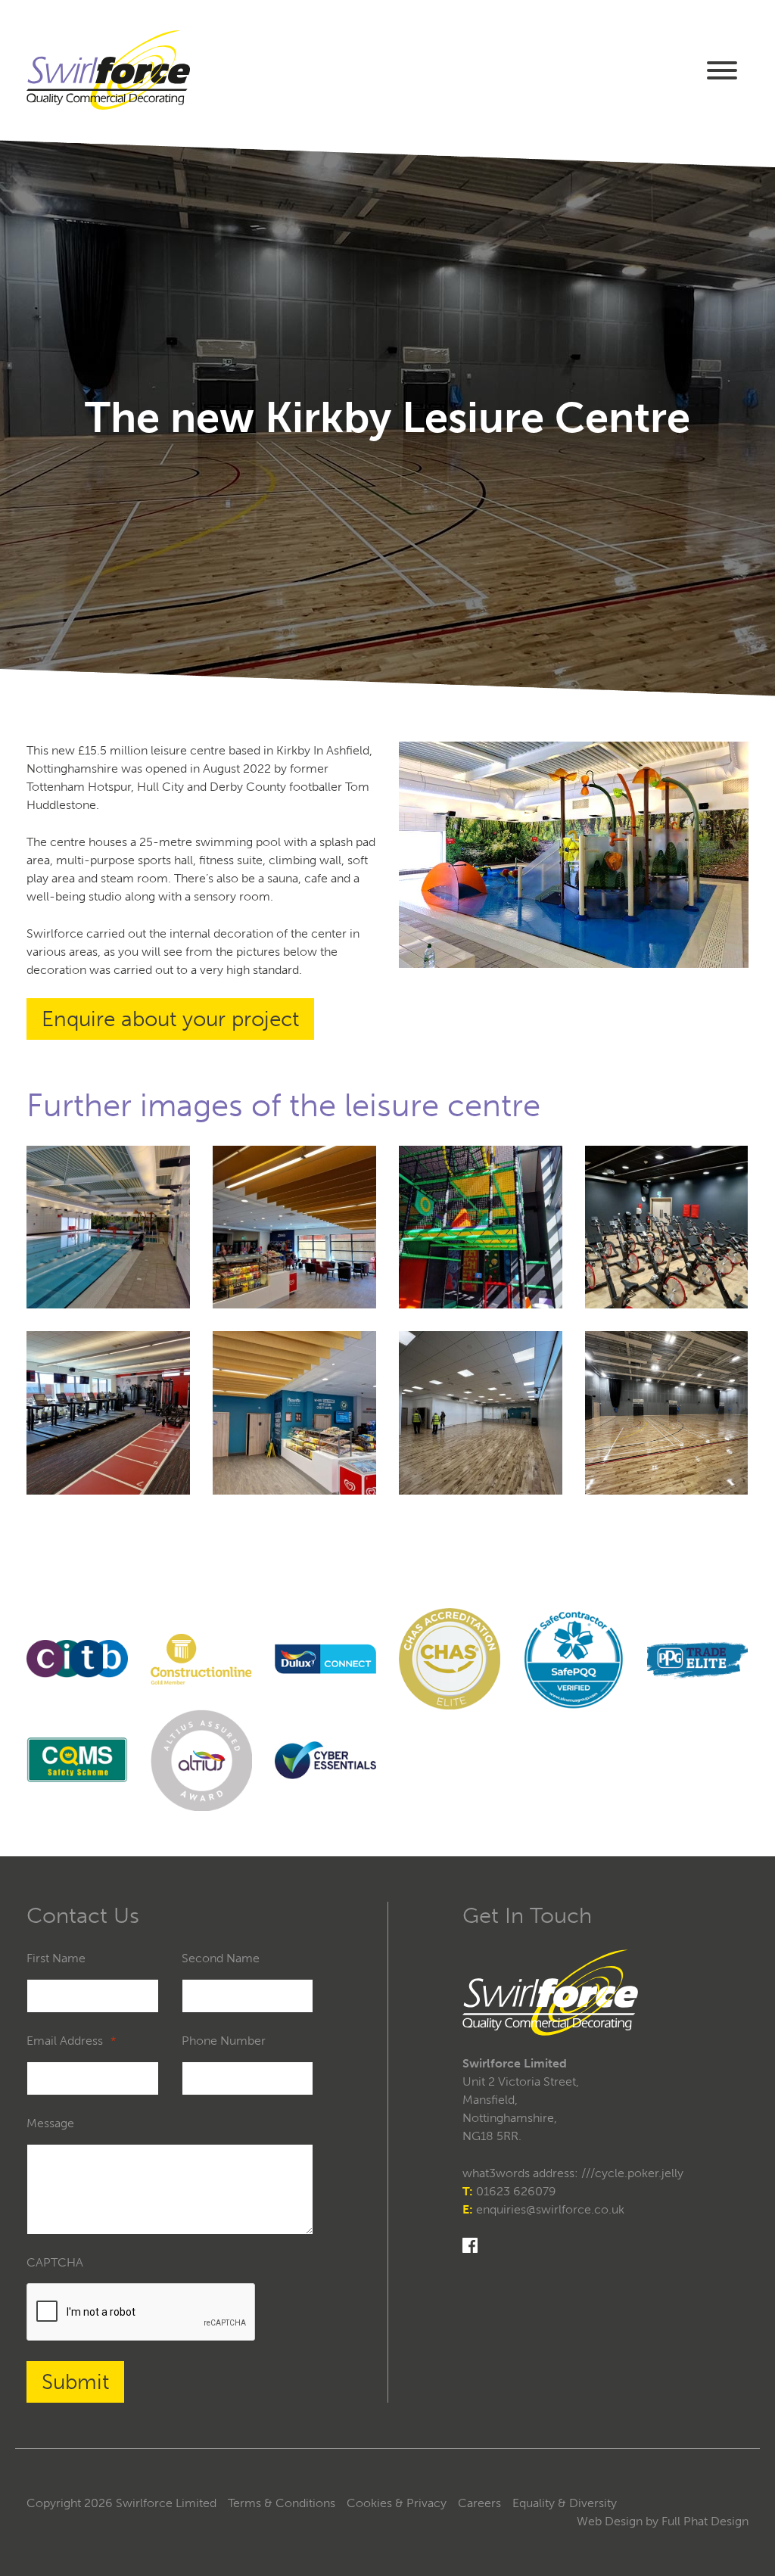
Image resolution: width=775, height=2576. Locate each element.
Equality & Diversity (565, 2503)
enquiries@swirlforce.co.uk (550, 2209)
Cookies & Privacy (397, 2503)
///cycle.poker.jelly (632, 2173)
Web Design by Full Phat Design (663, 2521)
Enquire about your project (170, 1019)
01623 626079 (516, 2191)
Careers (479, 2503)
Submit (75, 2382)
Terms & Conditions (282, 2503)
